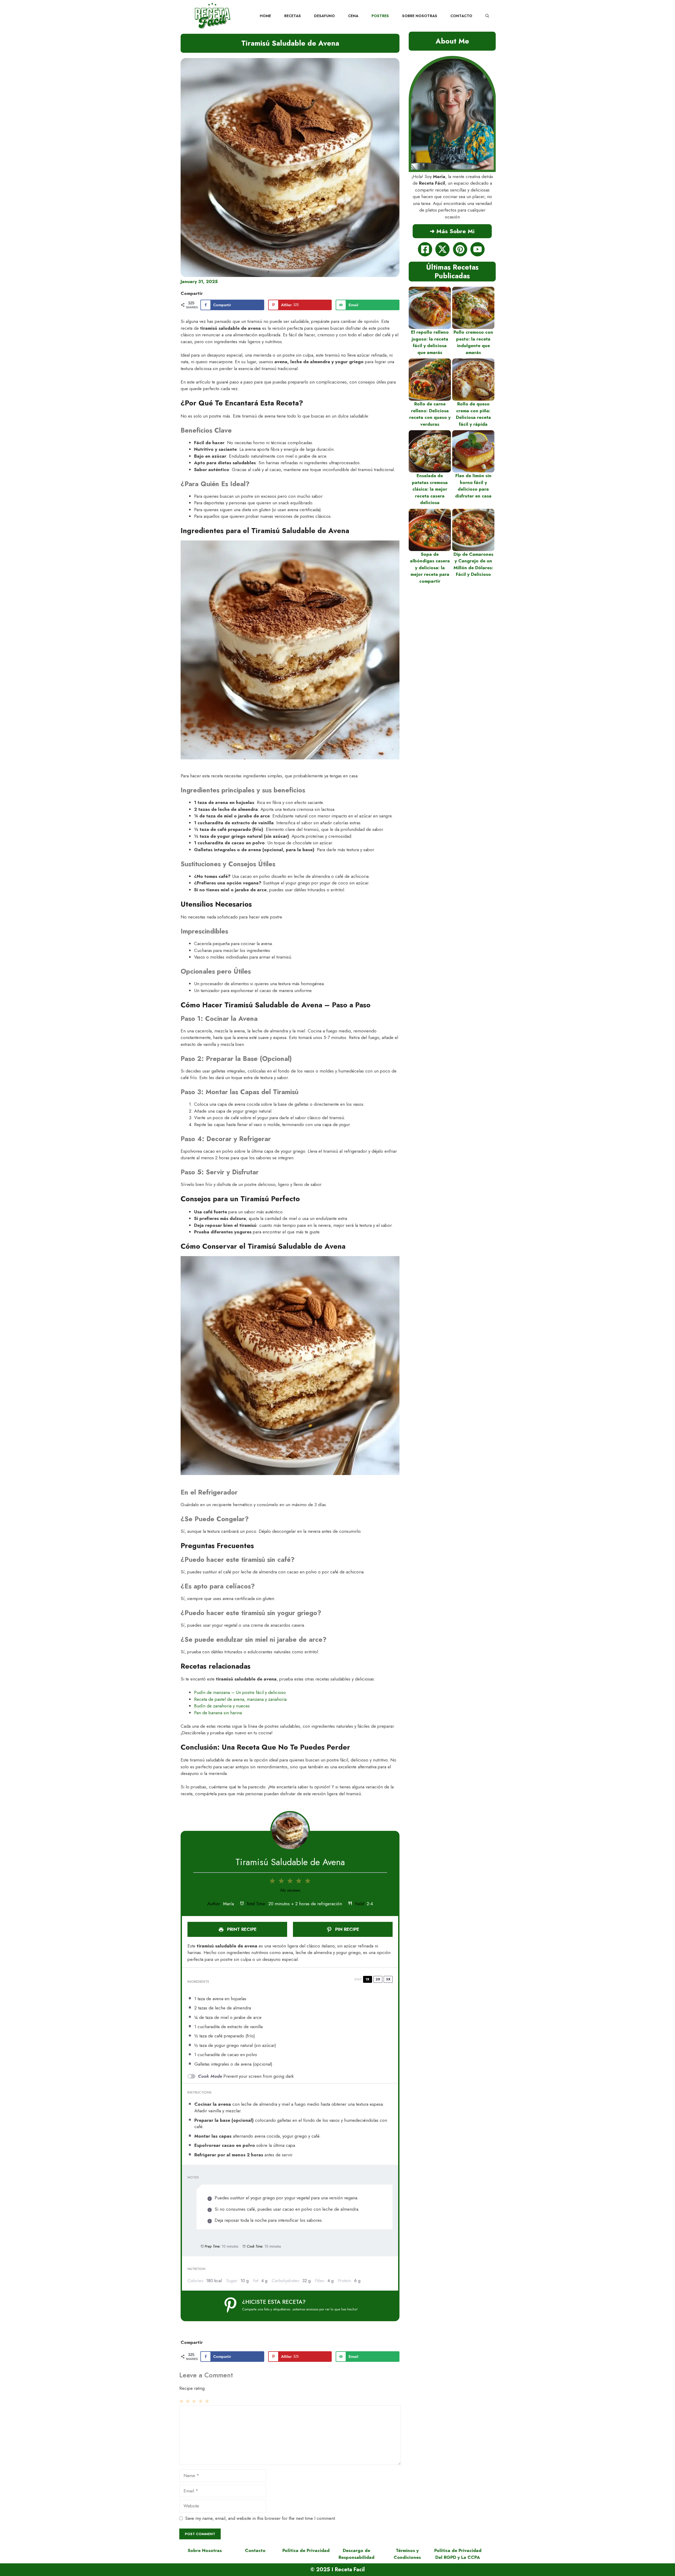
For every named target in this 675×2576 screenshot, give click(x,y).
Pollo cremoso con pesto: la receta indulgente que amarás (473, 342)
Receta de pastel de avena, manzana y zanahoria (240, 1699)
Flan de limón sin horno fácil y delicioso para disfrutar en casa (473, 486)
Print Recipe (241, 1929)
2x (378, 1979)
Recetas (293, 16)
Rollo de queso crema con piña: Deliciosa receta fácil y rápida (473, 414)
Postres (380, 16)
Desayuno (324, 16)
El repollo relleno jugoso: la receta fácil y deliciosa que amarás (430, 342)
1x (367, 1979)
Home (265, 16)
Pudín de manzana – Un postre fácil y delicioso (240, 1692)
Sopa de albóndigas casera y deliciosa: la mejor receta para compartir (430, 568)
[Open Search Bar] (487, 16)
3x (388, 1979)
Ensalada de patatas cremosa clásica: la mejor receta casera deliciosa (430, 489)
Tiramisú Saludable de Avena (290, 43)
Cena (353, 16)
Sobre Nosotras (420, 16)
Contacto (461, 16)
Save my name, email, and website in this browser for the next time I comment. (261, 2518)
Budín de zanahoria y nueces (222, 1706)
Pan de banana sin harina (218, 1713)
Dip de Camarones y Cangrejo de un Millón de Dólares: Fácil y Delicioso (473, 564)
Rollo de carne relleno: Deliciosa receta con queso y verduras (430, 414)
